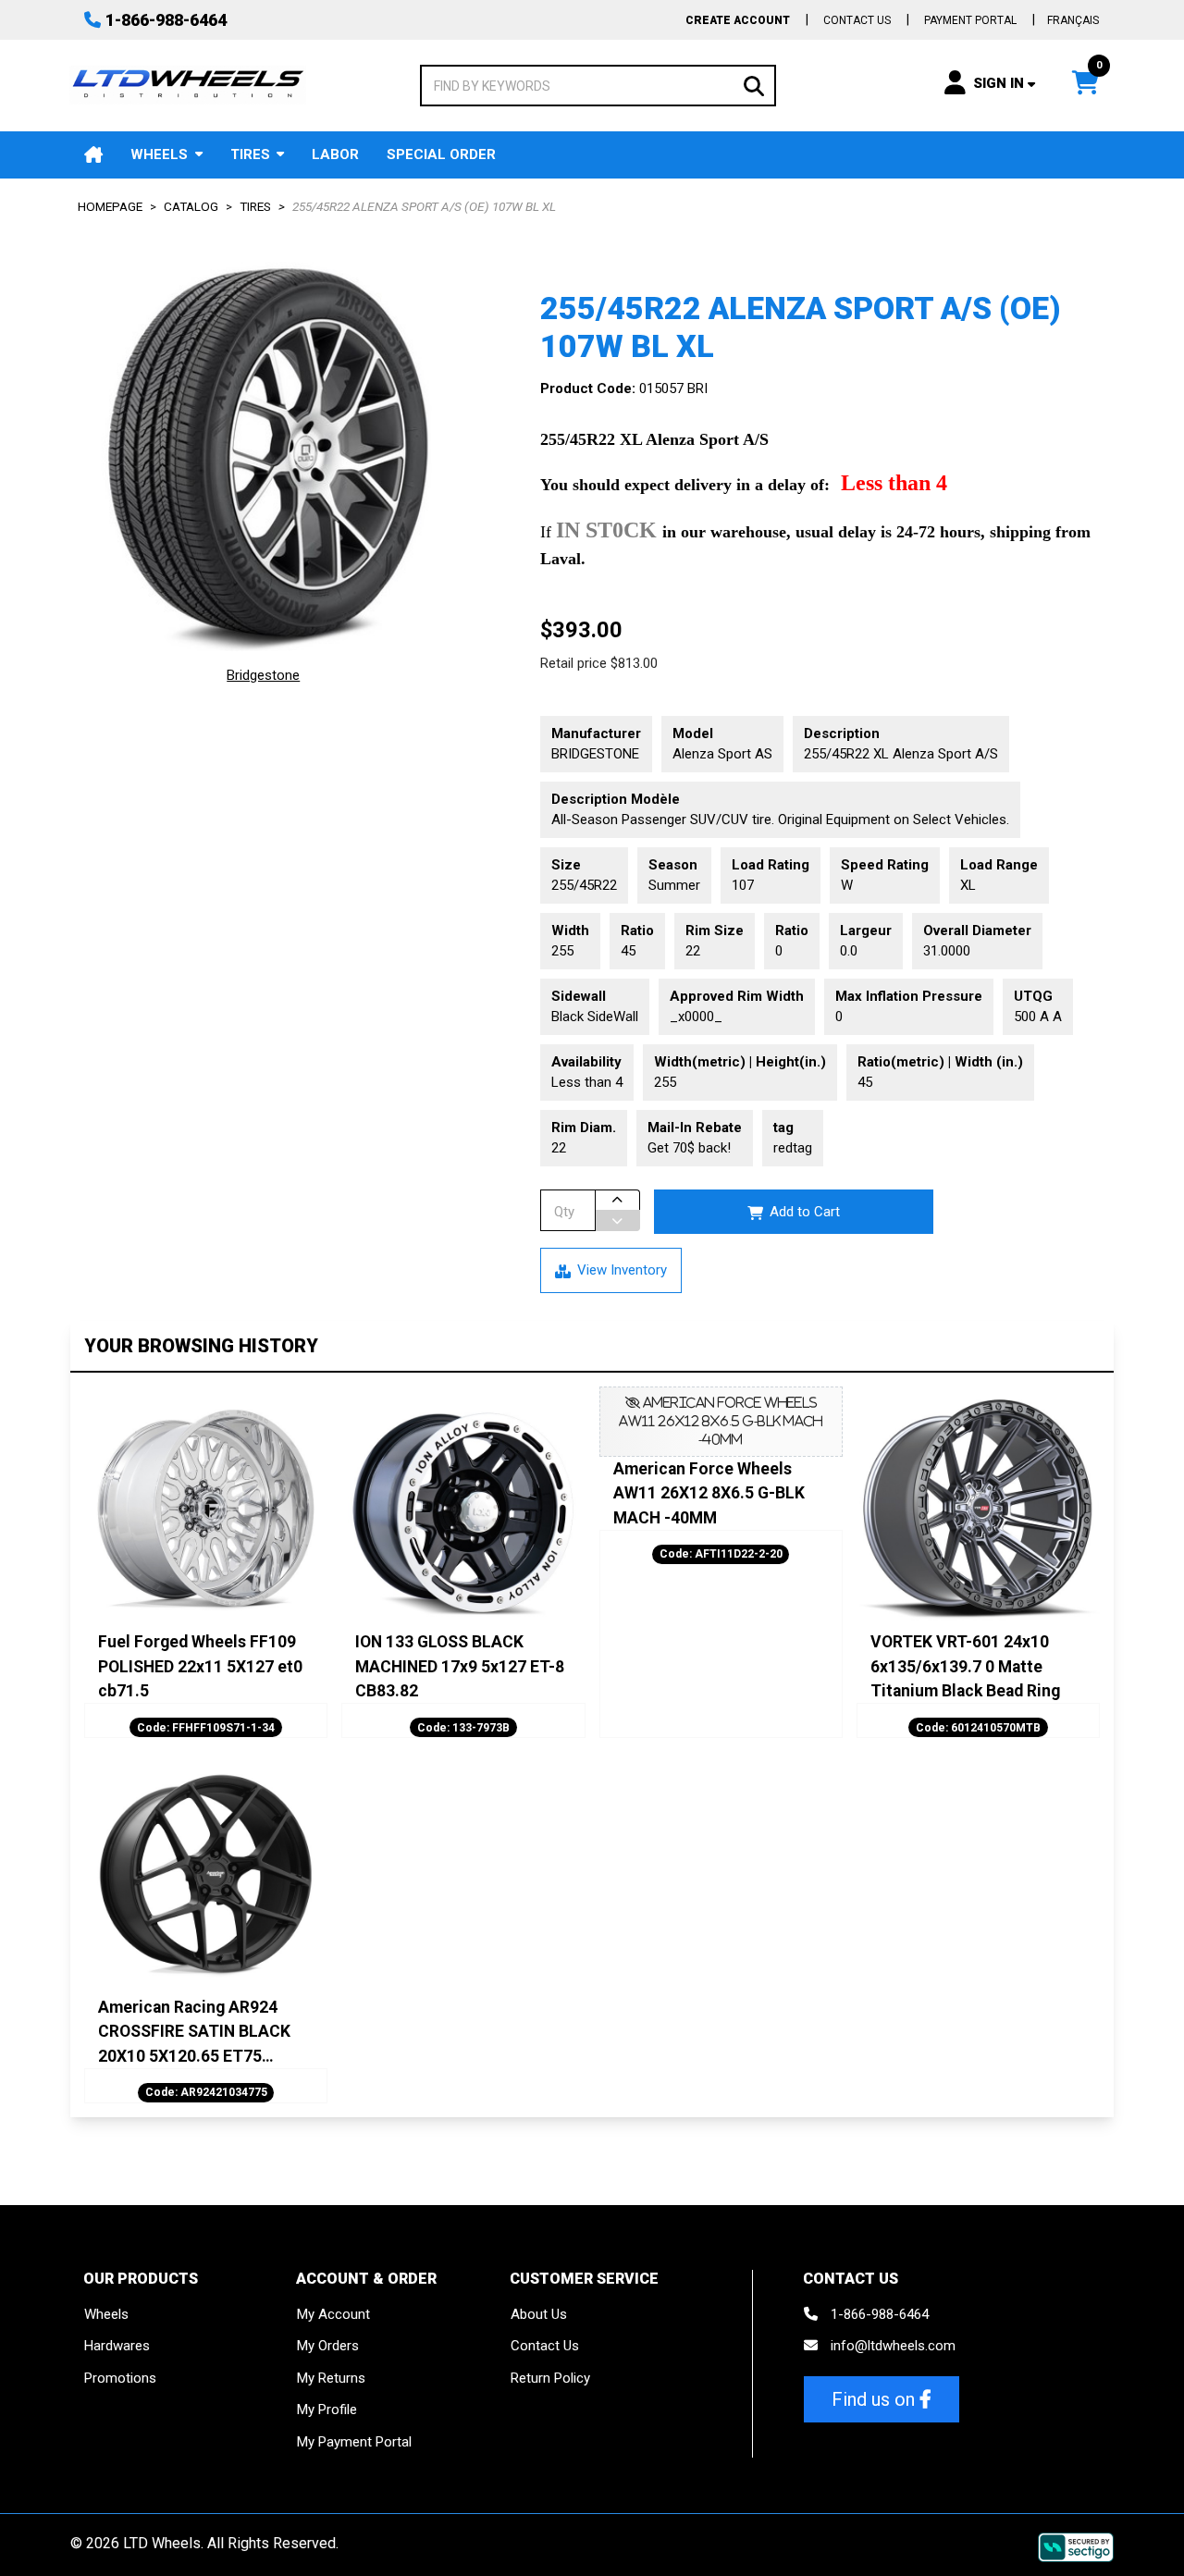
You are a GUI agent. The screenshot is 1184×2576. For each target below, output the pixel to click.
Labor (335, 154)
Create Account (738, 20)
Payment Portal (970, 20)
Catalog (191, 206)
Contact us (857, 20)
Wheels (159, 154)
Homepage (110, 206)
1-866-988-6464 (166, 20)
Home (93, 155)
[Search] (754, 85)
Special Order (441, 154)
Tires (250, 154)
